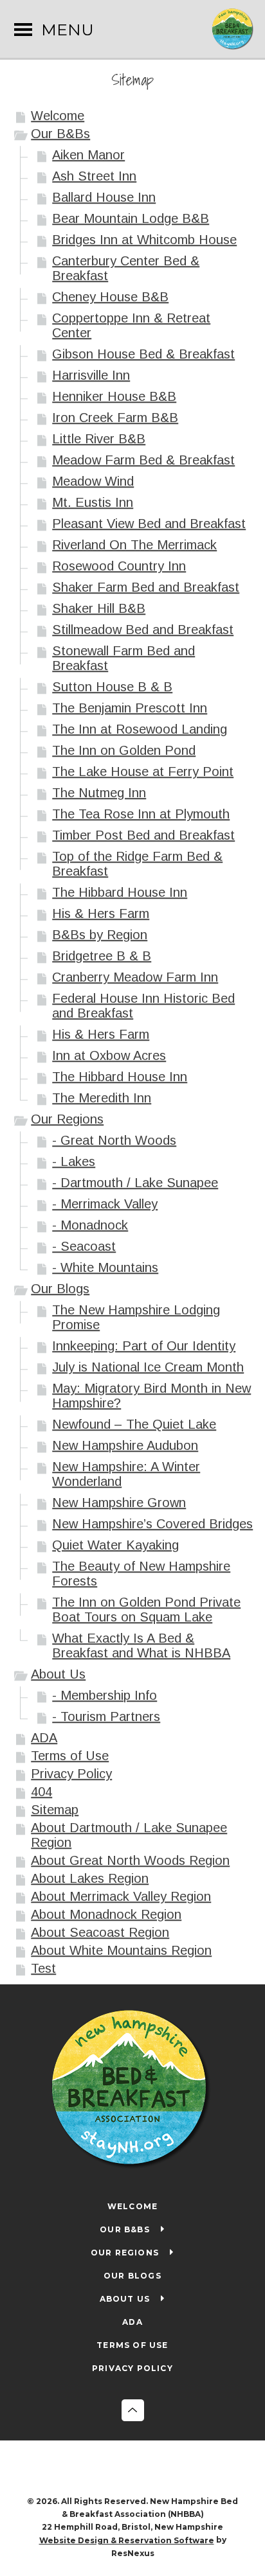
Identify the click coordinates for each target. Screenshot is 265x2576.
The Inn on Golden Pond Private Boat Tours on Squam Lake (146, 1610)
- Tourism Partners (106, 1716)
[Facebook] (120, 2469)
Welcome (58, 116)
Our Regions (67, 1119)
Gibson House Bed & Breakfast (143, 354)
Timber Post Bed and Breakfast (143, 835)
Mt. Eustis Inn (93, 502)
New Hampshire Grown (119, 1503)
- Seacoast (84, 1246)
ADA (44, 1738)
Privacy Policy (71, 1774)
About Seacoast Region (100, 1932)
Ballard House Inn (104, 197)
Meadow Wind (93, 481)
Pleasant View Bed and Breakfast (149, 524)
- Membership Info (105, 1695)
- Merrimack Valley (105, 1204)
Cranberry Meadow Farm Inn (135, 977)
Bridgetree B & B (102, 956)
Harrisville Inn (91, 375)
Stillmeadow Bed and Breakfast (143, 630)
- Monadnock (90, 1225)
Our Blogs (60, 1289)
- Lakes (74, 1161)
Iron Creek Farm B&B (115, 418)
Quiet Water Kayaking (115, 1545)
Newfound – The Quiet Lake (134, 1424)
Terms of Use (70, 1756)
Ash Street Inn (94, 176)
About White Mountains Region (121, 1950)
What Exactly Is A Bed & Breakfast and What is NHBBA (141, 1645)
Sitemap (55, 1810)
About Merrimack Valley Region (121, 1896)
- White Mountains (105, 1267)
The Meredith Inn (102, 1098)
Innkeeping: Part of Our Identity (144, 1346)
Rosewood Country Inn (119, 566)
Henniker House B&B (114, 396)
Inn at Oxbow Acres (109, 1055)
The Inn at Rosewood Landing (140, 729)
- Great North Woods (114, 1140)
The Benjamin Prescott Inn (130, 708)
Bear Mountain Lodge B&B (131, 218)
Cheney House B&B (110, 297)
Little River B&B (99, 439)
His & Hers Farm (101, 913)
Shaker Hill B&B (99, 608)
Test (43, 1968)
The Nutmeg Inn (99, 793)
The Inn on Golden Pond (124, 750)
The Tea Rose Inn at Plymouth (141, 814)
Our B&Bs (60, 134)
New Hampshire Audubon (125, 1445)
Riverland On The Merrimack (134, 545)
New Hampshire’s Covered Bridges (152, 1524)
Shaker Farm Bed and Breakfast (146, 587)
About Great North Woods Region (130, 1860)
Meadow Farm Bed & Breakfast (143, 460)
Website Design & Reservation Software (127, 2540)
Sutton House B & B (112, 687)
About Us (58, 1674)
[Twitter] (146, 2469)
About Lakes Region (90, 1878)
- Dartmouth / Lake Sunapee (135, 1183)
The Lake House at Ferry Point (143, 772)
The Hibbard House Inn (120, 892)
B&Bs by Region (100, 935)
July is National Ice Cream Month (148, 1367)
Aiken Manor (88, 155)
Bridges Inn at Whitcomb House (144, 240)
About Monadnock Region (106, 1914)
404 (41, 1792)
